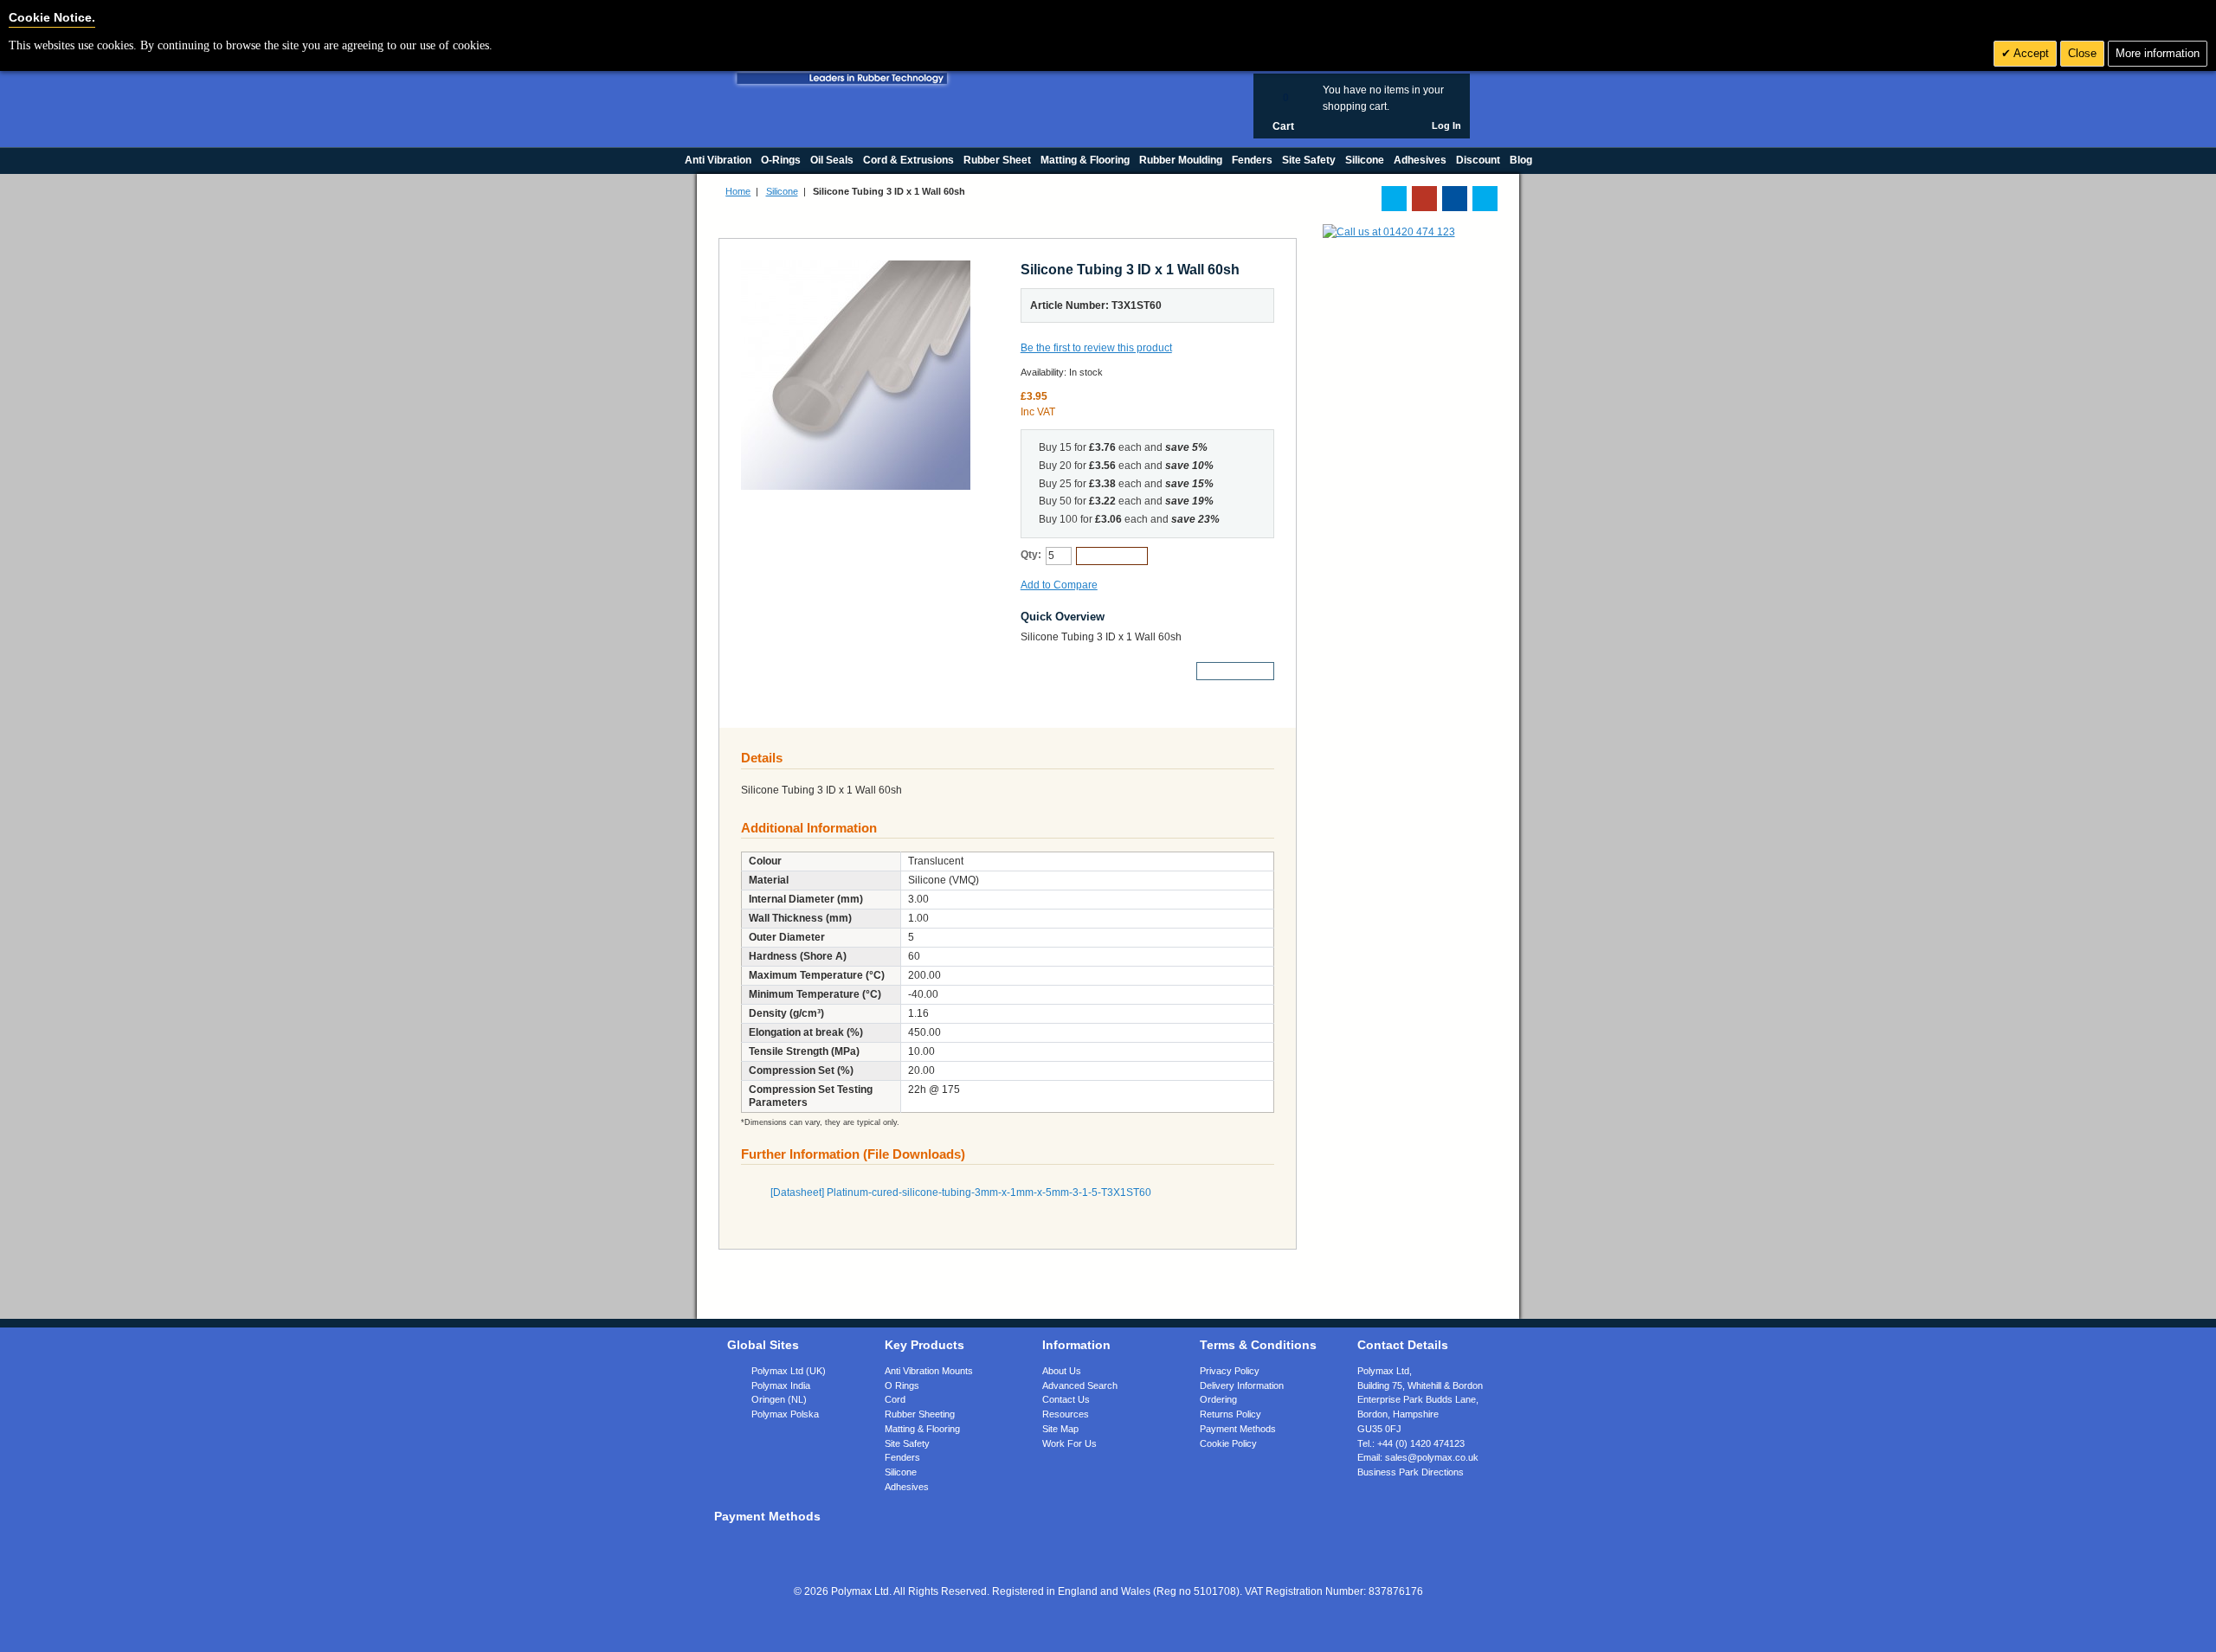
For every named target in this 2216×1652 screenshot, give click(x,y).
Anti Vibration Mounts (929, 1371)
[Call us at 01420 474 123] (1389, 232)
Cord (895, 1399)
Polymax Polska (785, 1414)
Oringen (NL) (779, 1399)
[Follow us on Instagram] (1485, 199)
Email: (1418, 1457)
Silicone (782, 191)
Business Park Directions (1411, 1472)
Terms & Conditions (1258, 1345)
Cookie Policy (1228, 1443)
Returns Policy (1230, 1414)
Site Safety (907, 1443)
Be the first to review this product (1096, 348)
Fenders (902, 1457)
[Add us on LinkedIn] (1424, 199)
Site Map (1060, 1429)
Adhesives (907, 1487)
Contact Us (1066, 1399)
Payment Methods (1238, 1429)
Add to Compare (1059, 585)
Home (738, 191)
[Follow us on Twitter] (1394, 199)
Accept (2030, 53)
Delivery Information (1242, 1385)
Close (2082, 53)
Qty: (1031, 555)
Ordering (1218, 1399)
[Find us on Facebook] (1455, 199)
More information (2158, 53)
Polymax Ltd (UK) (789, 1371)
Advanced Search (1080, 1385)
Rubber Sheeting (920, 1414)
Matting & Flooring (922, 1429)
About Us (1062, 1371)
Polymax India (781, 1385)
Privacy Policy (1230, 1371)
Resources (1066, 1414)
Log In (1446, 125)
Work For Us (1069, 1443)
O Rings (902, 1385)
